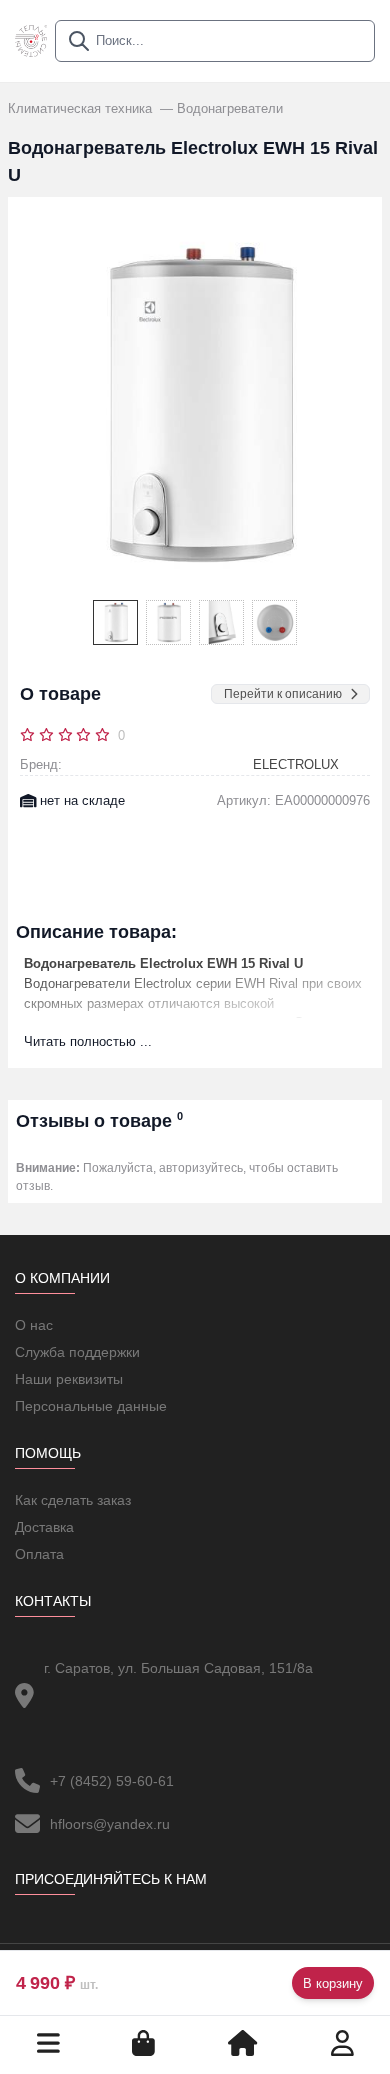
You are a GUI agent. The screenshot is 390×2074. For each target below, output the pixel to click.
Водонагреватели (230, 108)
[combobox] (215, 41)
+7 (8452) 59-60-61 (112, 1781)
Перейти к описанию (283, 694)
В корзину (333, 1983)
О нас (34, 1325)
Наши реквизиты (69, 1379)
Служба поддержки (77, 1352)
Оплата (39, 1554)
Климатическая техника (82, 108)
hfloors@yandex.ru (110, 1824)
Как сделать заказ (73, 1500)
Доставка (44, 1527)
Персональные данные (91, 1406)
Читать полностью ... (88, 1041)
